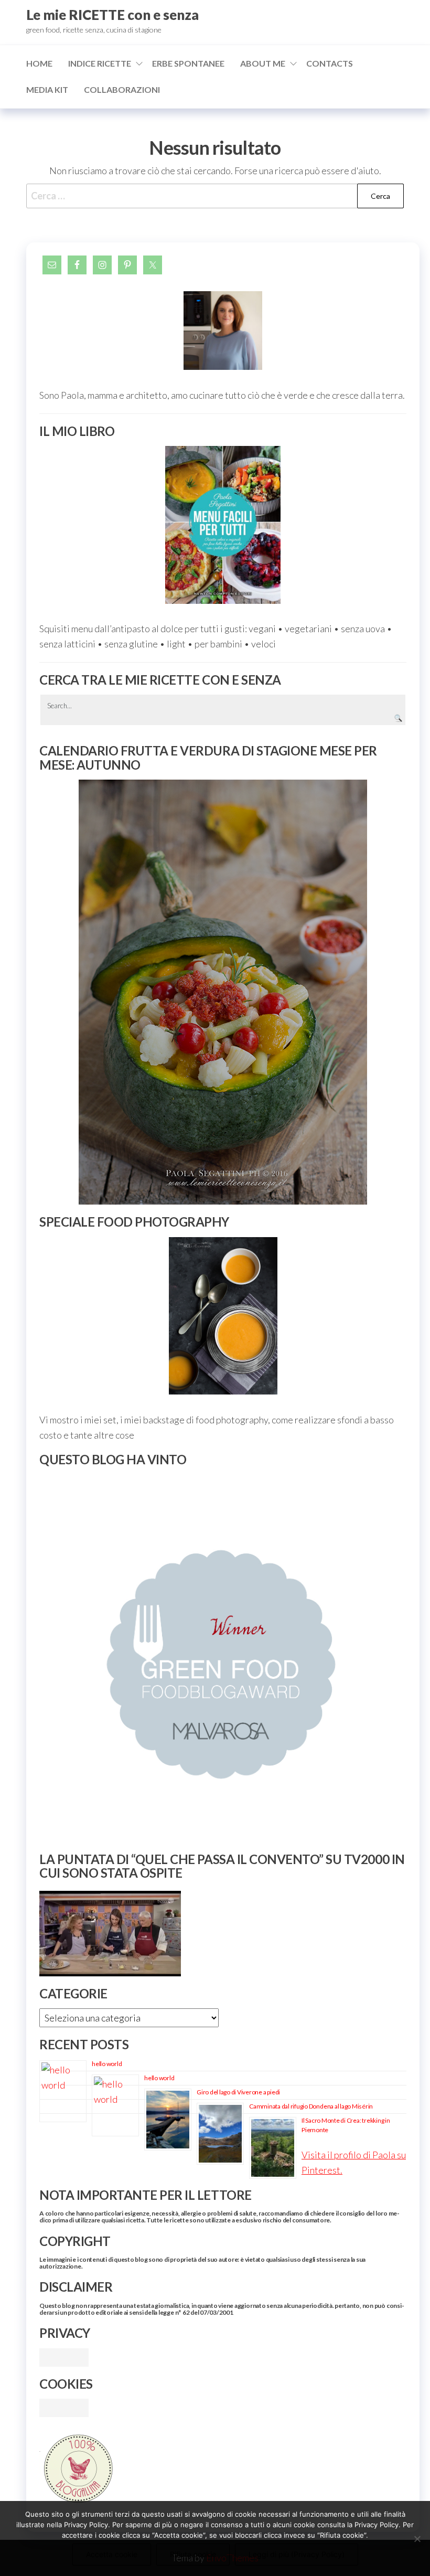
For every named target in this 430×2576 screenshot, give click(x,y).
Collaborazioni (122, 89)
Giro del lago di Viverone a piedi (238, 2092)
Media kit (47, 89)
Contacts (330, 63)
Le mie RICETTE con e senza (112, 15)
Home (39, 63)
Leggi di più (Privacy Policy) (297, 2554)
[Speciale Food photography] (223, 1316)
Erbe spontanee (188, 63)
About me (263, 63)
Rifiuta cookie (193, 2554)
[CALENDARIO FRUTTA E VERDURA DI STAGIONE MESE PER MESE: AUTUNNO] (223, 992)
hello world (107, 2064)
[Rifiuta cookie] (417, 2539)
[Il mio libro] (223, 525)
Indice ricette (100, 63)
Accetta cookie (112, 2554)
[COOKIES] (64, 2407)
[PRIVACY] (64, 2356)
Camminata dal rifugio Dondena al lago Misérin (311, 2106)
